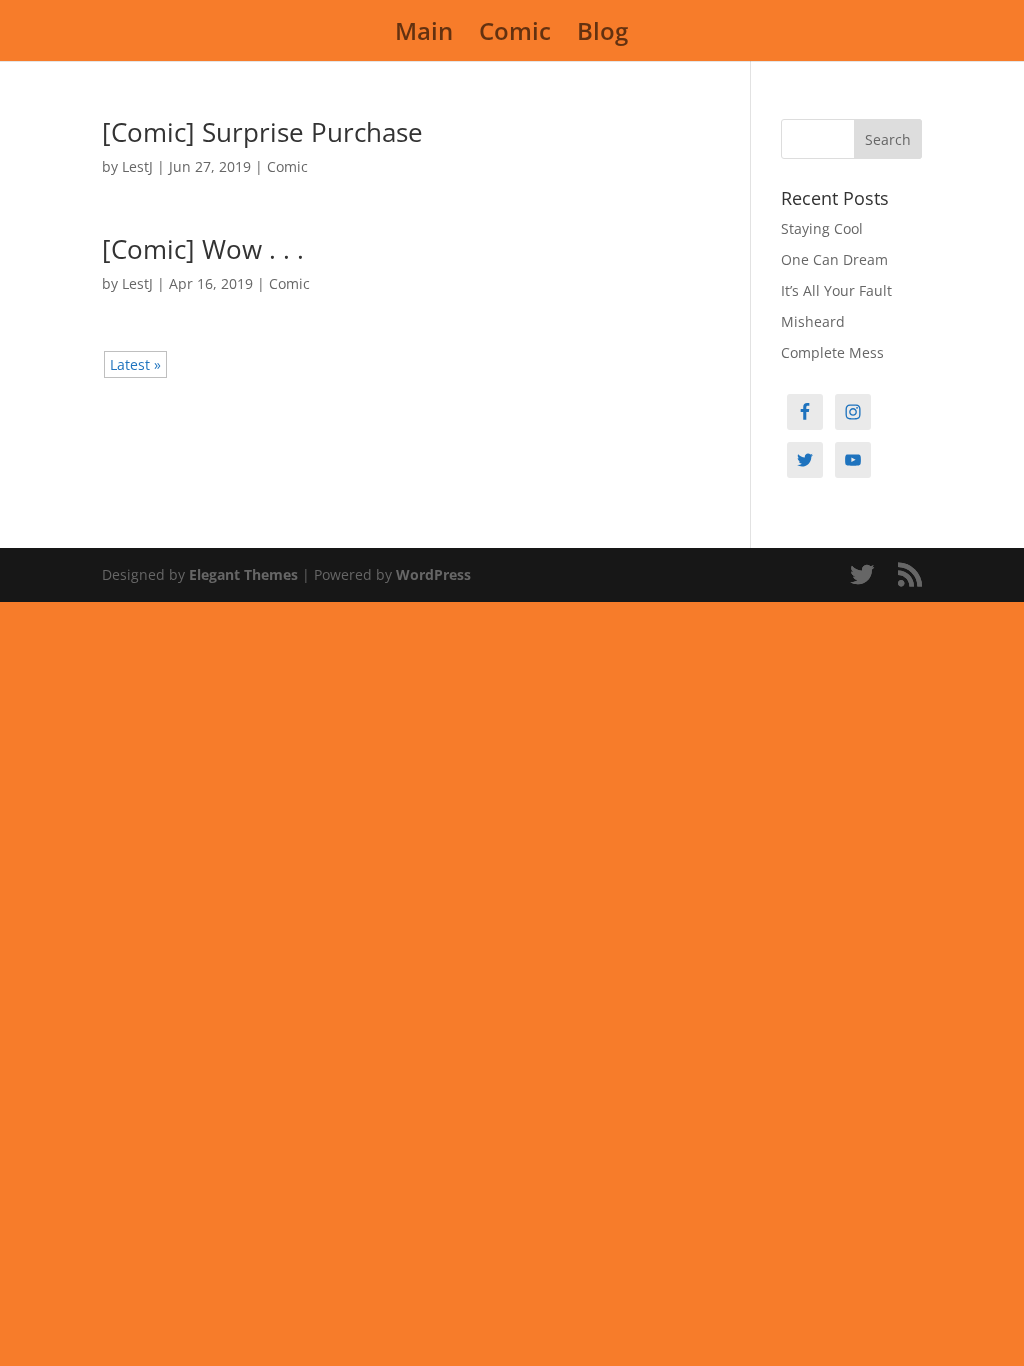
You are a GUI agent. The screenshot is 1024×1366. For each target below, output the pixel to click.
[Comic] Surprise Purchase (262, 132)
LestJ (137, 166)
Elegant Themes (243, 574)
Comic (515, 35)
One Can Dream (834, 259)
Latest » (135, 364)
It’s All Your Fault (836, 290)
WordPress (433, 574)
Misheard (813, 321)
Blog (602, 35)
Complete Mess (832, 352)
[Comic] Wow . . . (203, 249)
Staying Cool (822, 228)
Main (424, 35)
